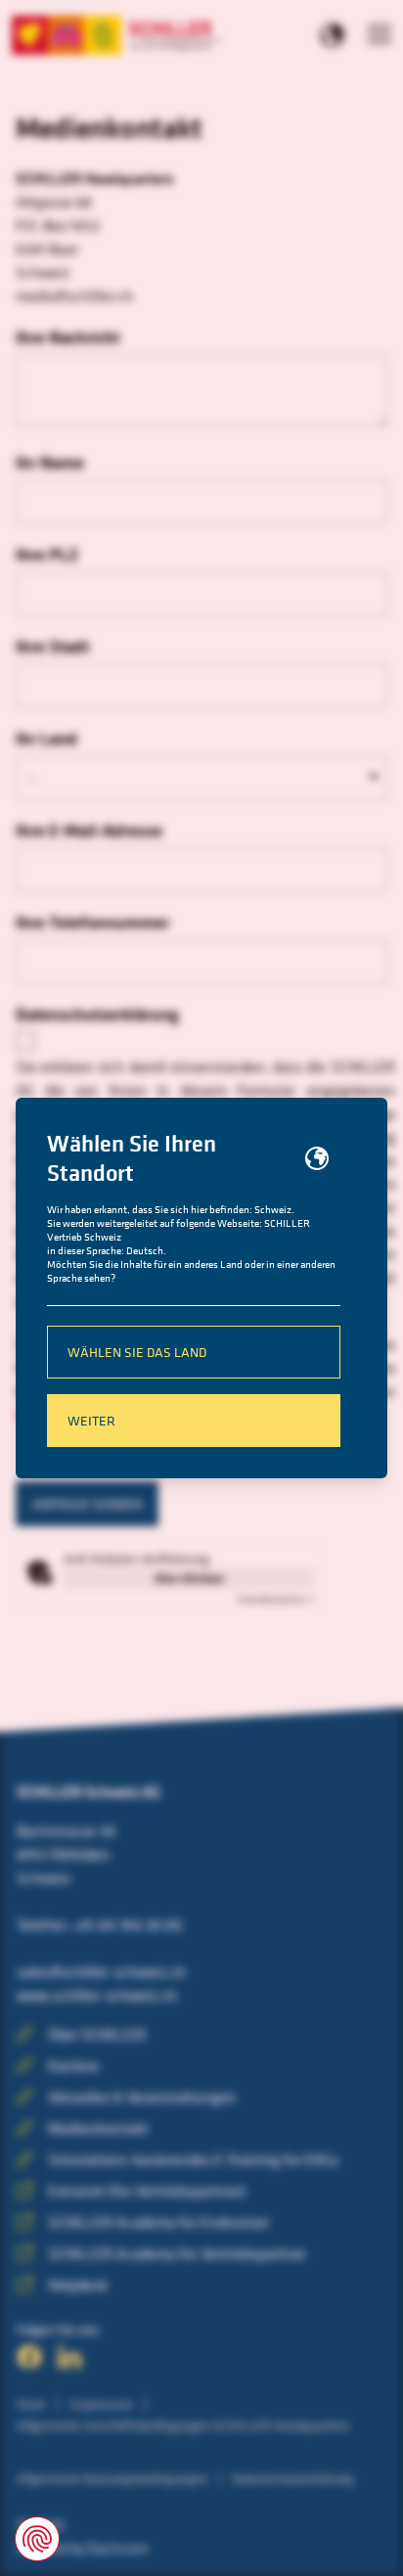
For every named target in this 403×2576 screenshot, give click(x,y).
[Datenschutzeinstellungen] (37, 2539)
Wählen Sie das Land (137, 1352)
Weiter (91, 1420)
